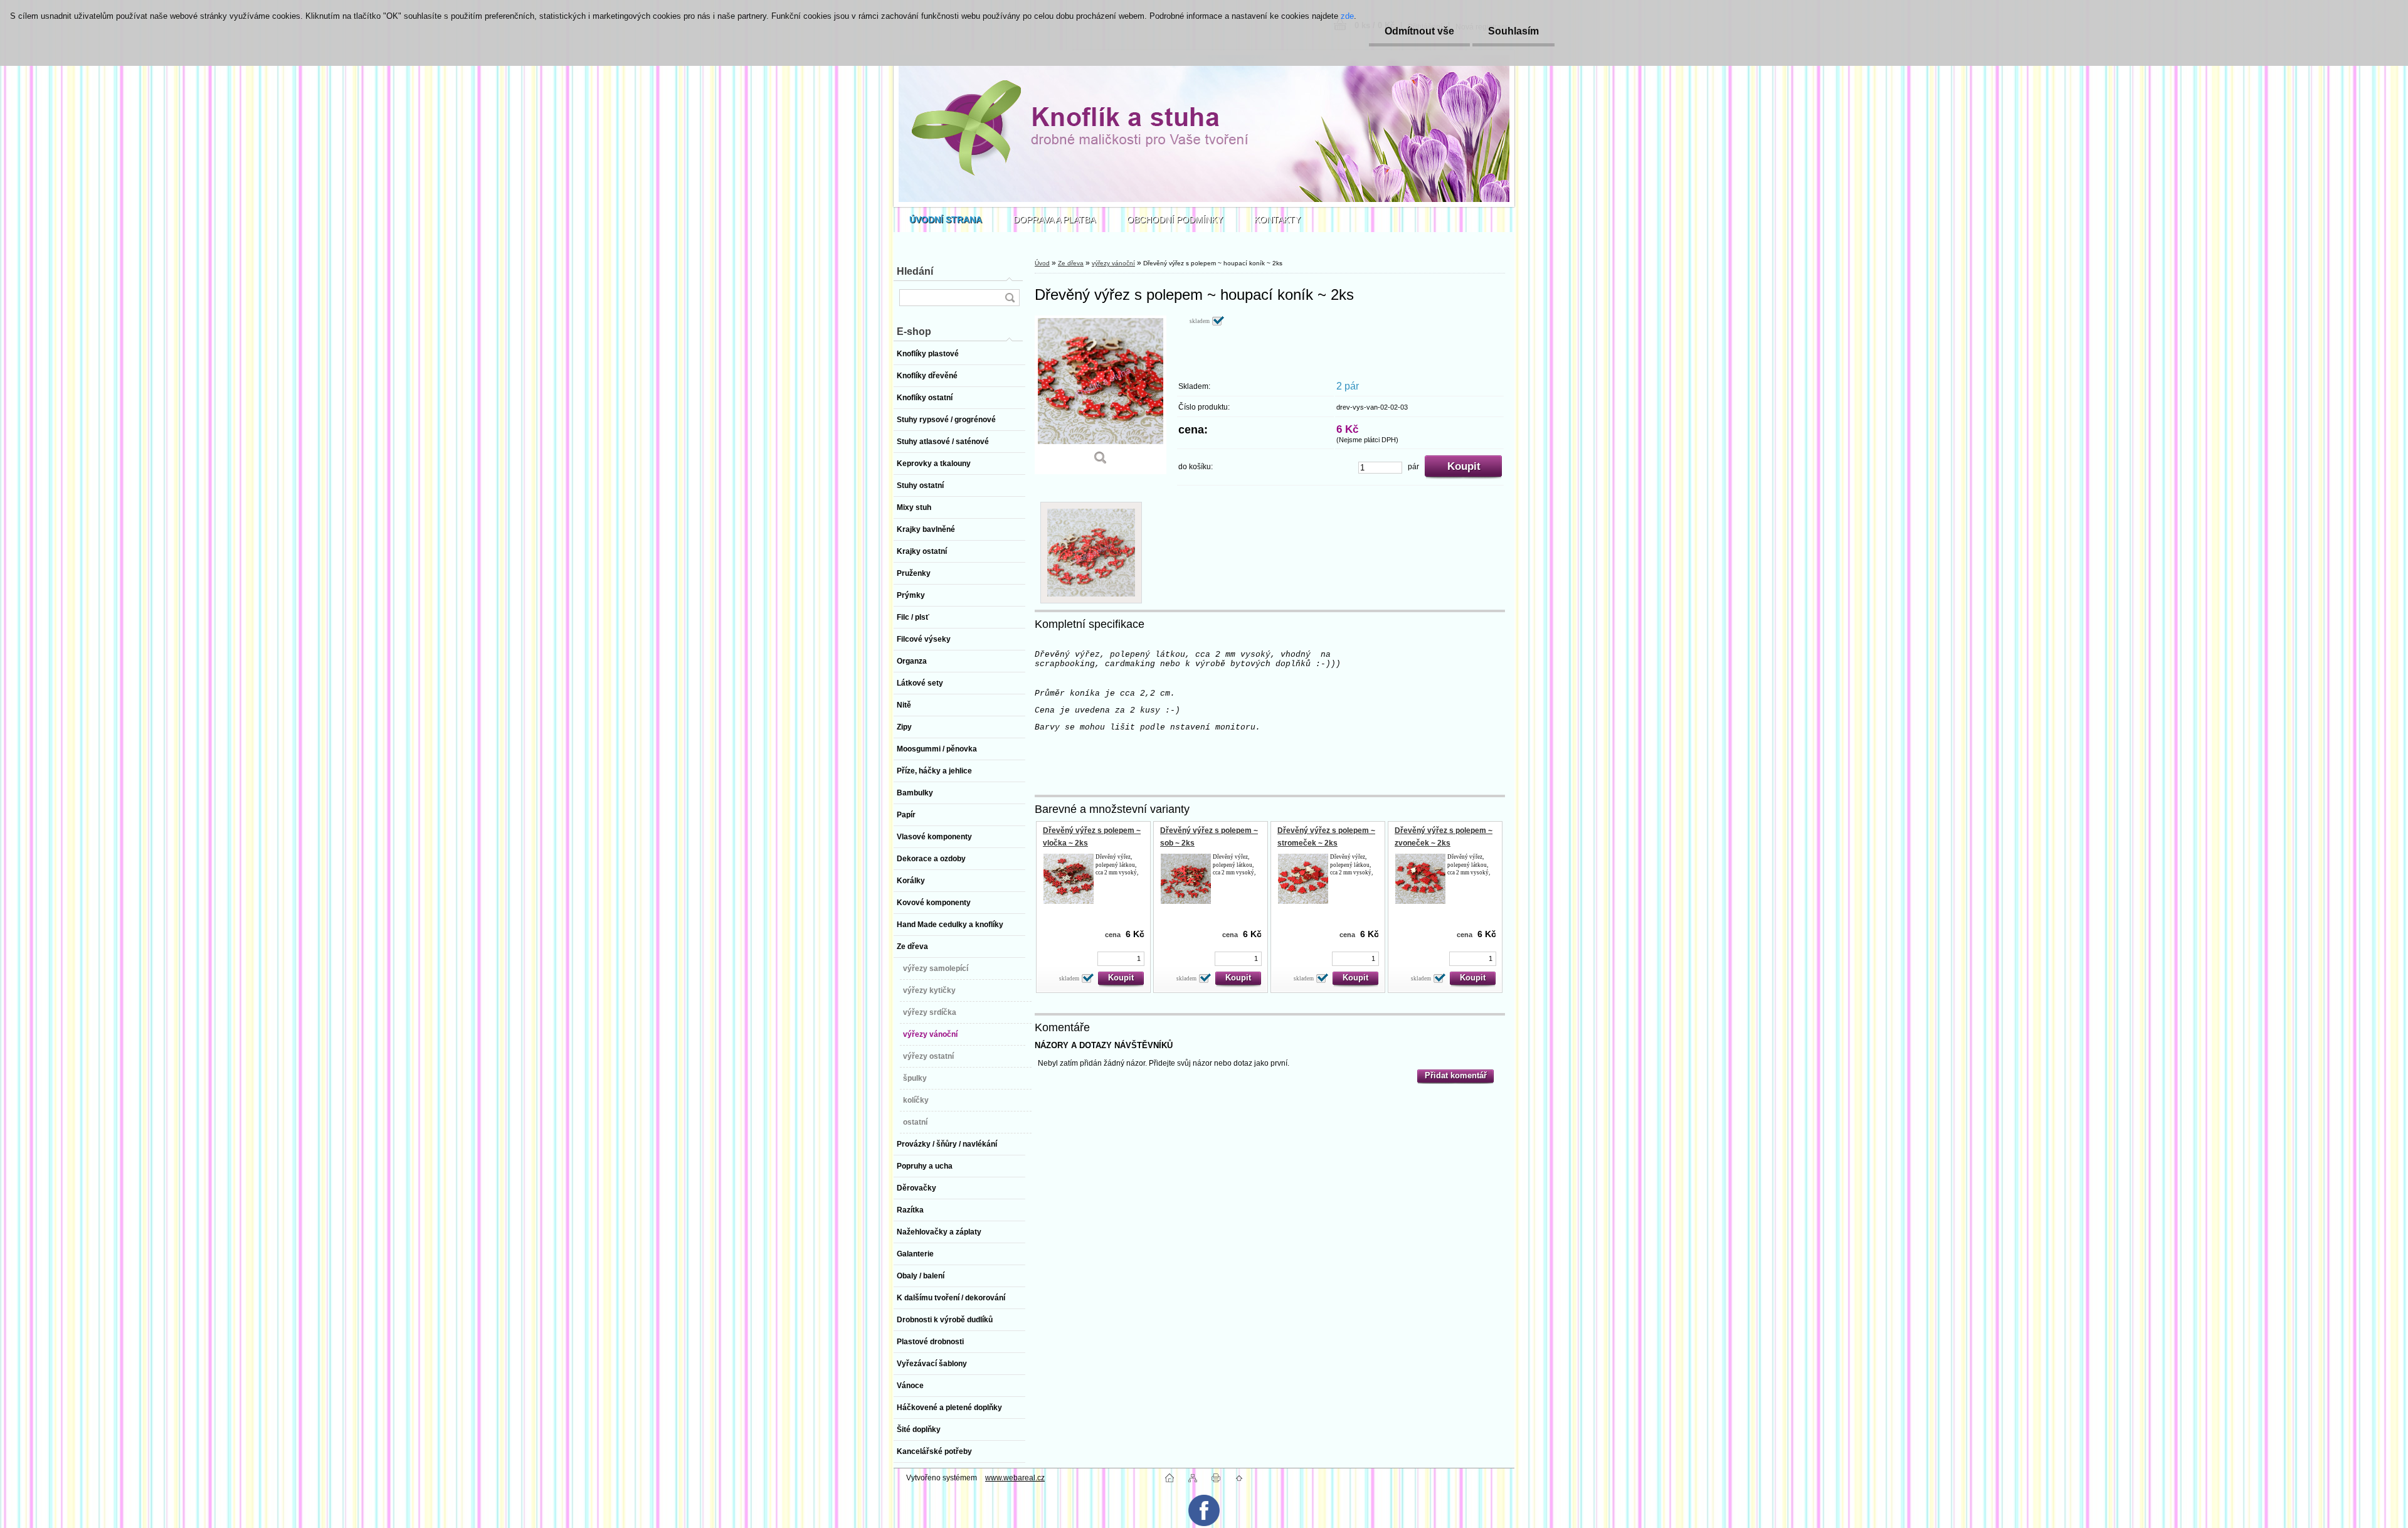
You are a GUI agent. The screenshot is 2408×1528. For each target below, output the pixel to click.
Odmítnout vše (1419, 31)
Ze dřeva (1071, 263)
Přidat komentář (1456, 1075)
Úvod (1042, 263)
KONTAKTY (1277, 220)
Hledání (915, 271)
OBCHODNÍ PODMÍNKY (1175, 220)
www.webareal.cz (1015, 1478)
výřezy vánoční (1113, 263)
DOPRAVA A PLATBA (1054, 220)
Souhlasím (1513, 31)
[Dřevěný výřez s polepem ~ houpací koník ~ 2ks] (1101, 395)
